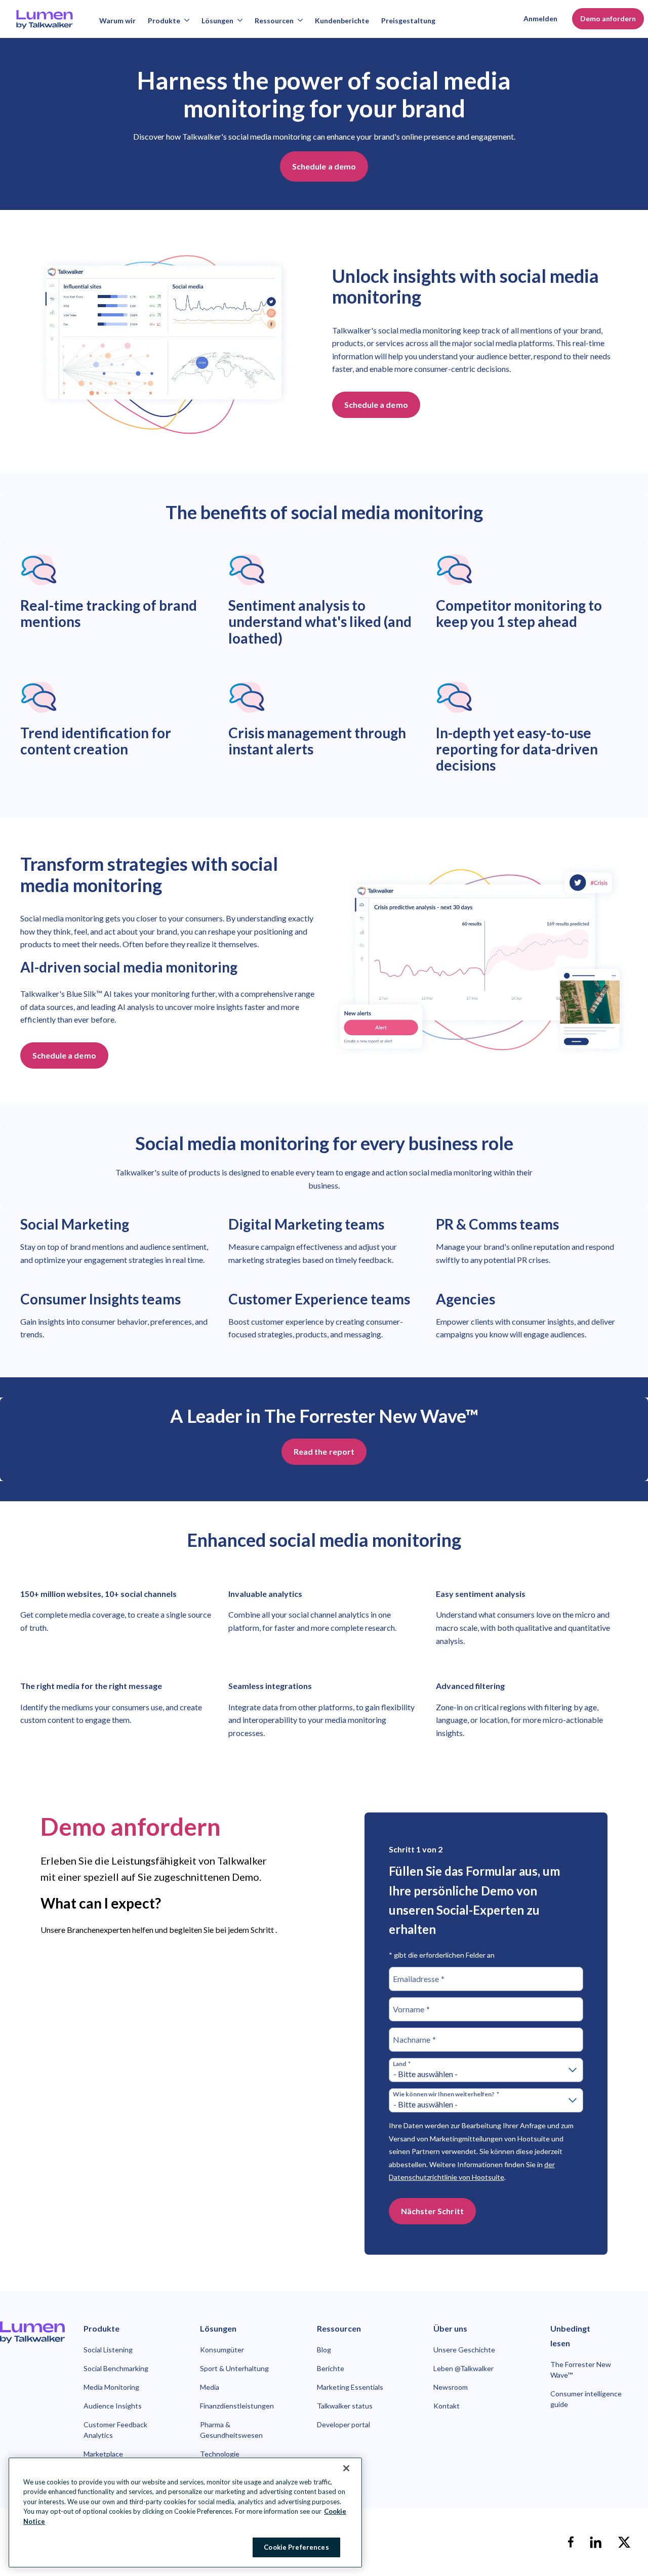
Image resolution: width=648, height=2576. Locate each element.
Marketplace (103, 2454)
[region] (185, 2512)
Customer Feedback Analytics (115, 2430)
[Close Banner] (346, 2468)
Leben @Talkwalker (463, 2368)
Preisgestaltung (408, 20)
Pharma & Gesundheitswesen (231, 2430)
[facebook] (571, 2542)
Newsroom (451, 2387)
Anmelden (540, 18)
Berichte (331, 2368)
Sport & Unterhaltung (234, 2368)
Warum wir (117, 20)
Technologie (220, 2454)
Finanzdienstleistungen (237, 2406)
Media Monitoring (111, 2387)
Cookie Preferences (296, 2547)
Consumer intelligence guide (586, 2399)
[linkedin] (596, 2542)
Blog (324, 2350)
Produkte (164, 20)
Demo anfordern (608, 18)
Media (210, 2387)
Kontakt (447, 2406)
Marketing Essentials (350, 2387)
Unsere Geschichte (464, 2350)
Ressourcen (274, 20)
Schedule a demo (324, 166)
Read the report (324, 1451)
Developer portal (343, 2424)
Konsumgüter (222, 2350)
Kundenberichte (342, 20)
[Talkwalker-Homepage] (32, 2332)
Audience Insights (113, 2406)
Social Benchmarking (116, 2368)
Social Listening (108, 2350)
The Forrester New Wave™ (581, 2370)
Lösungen (217, 20)
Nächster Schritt (432, 2211)
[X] (624, 2542)
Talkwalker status (345, 2406)
